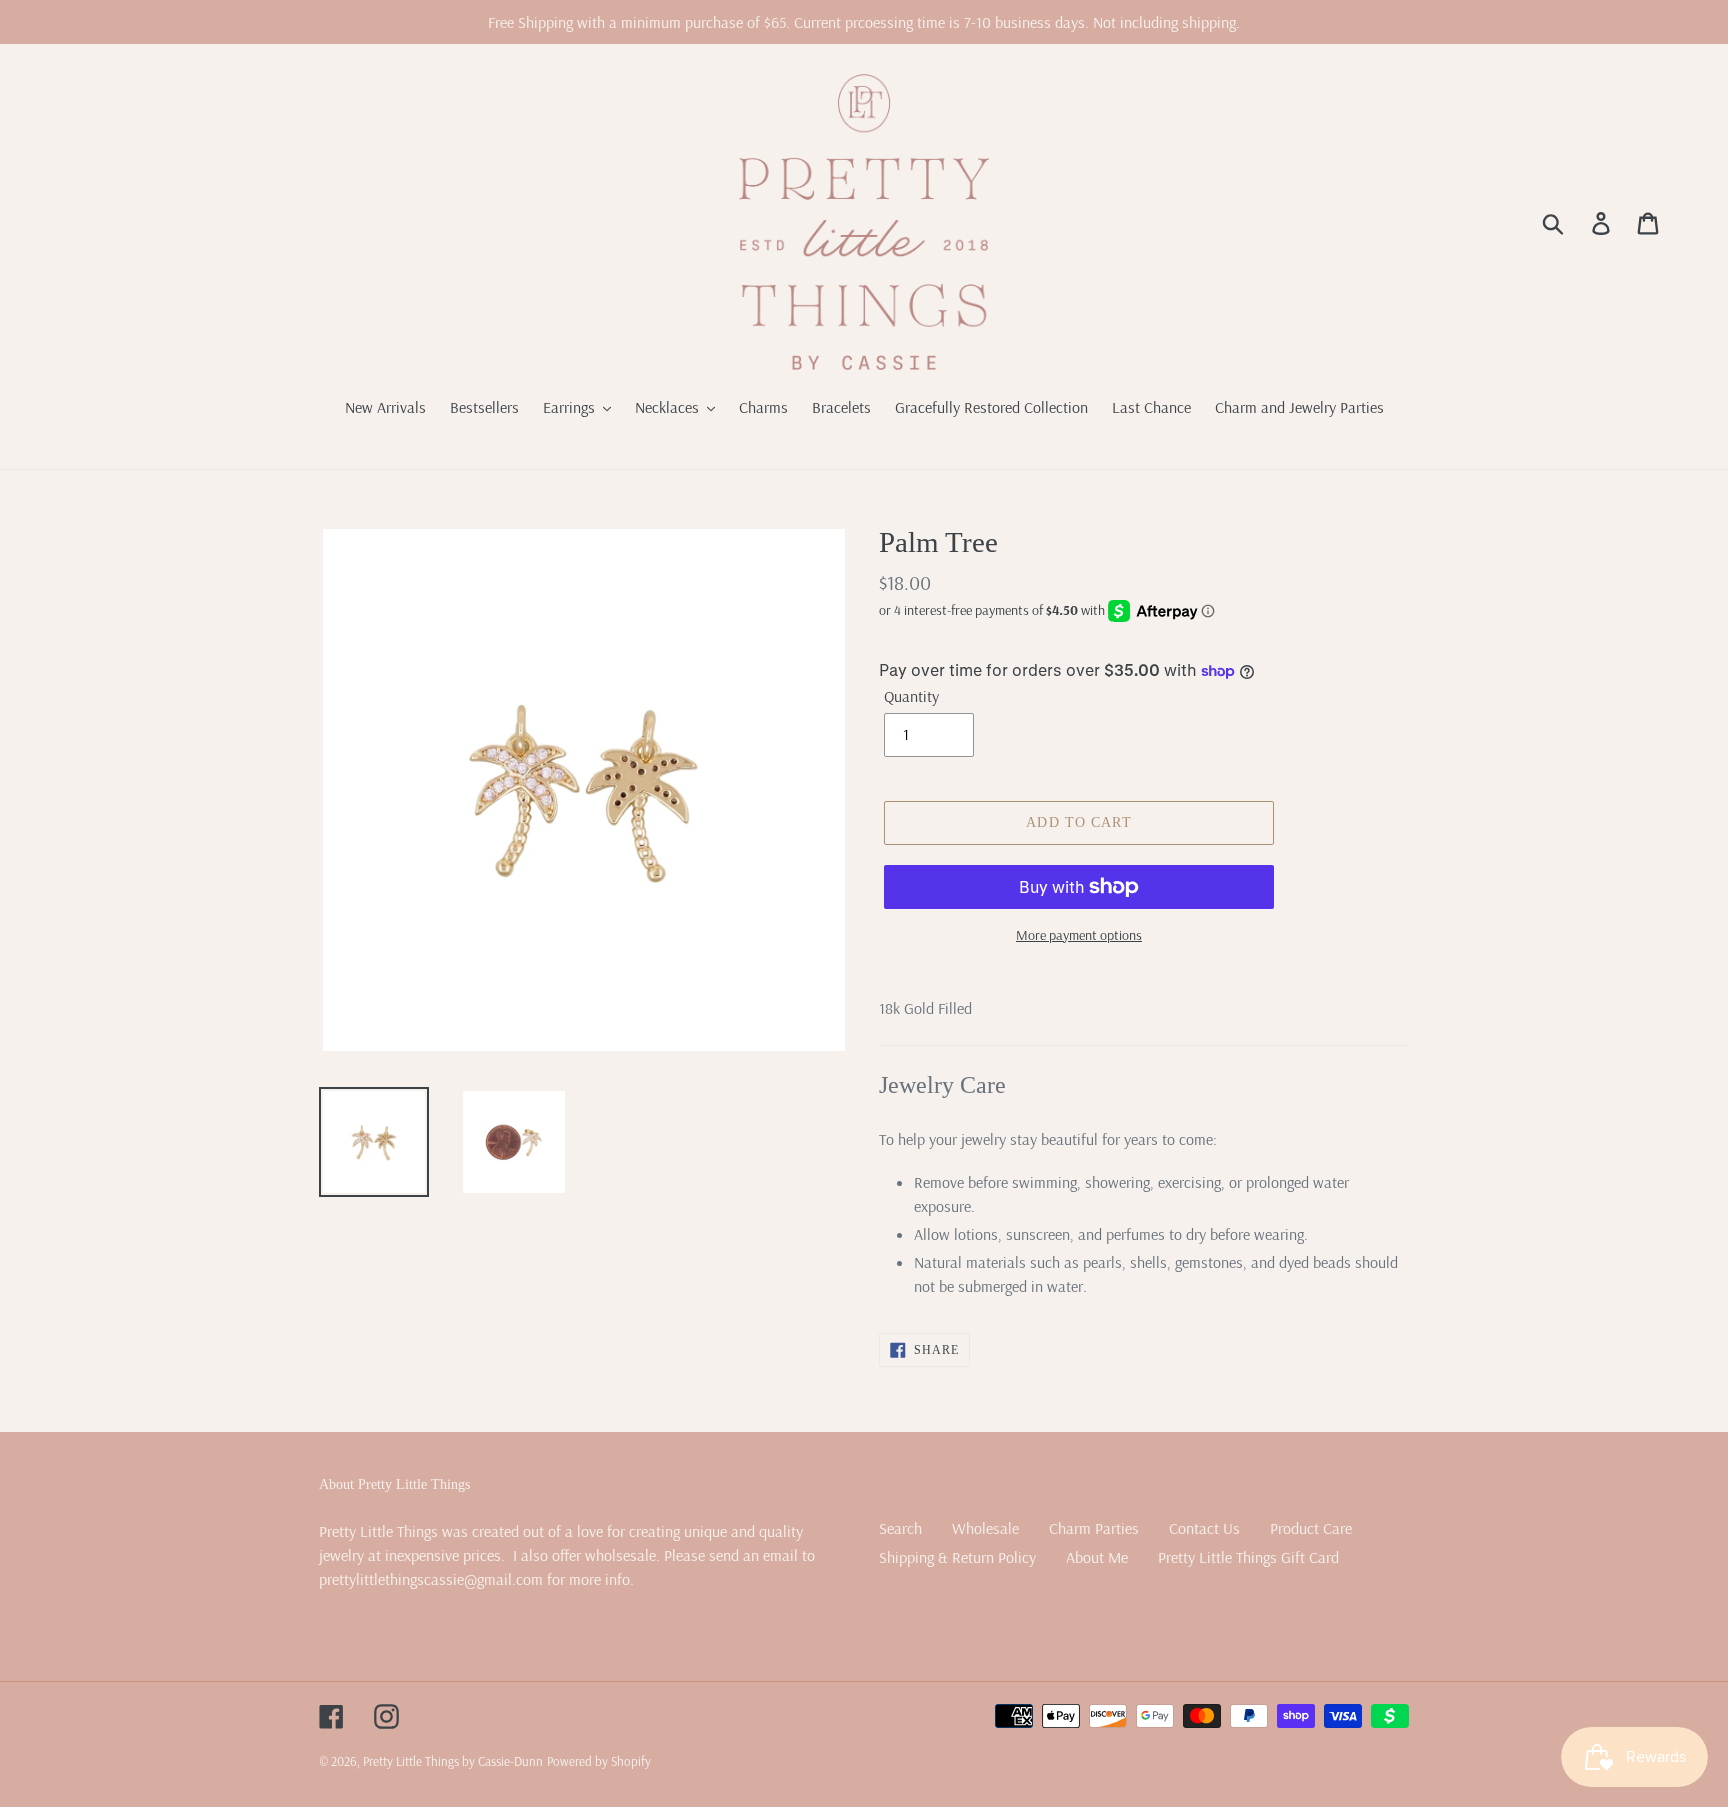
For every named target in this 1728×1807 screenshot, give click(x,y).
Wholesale (985, 1528)
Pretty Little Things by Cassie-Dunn (453, 1761)
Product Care (1311, 1528)
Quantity (911, 696)
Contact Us (1204, 1528)
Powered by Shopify (599, 1761)
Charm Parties (1094, 1528)
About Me (1097, 1557)
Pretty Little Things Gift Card (1248, 1557)
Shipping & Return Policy (957, 1557)
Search (900, 1528)
